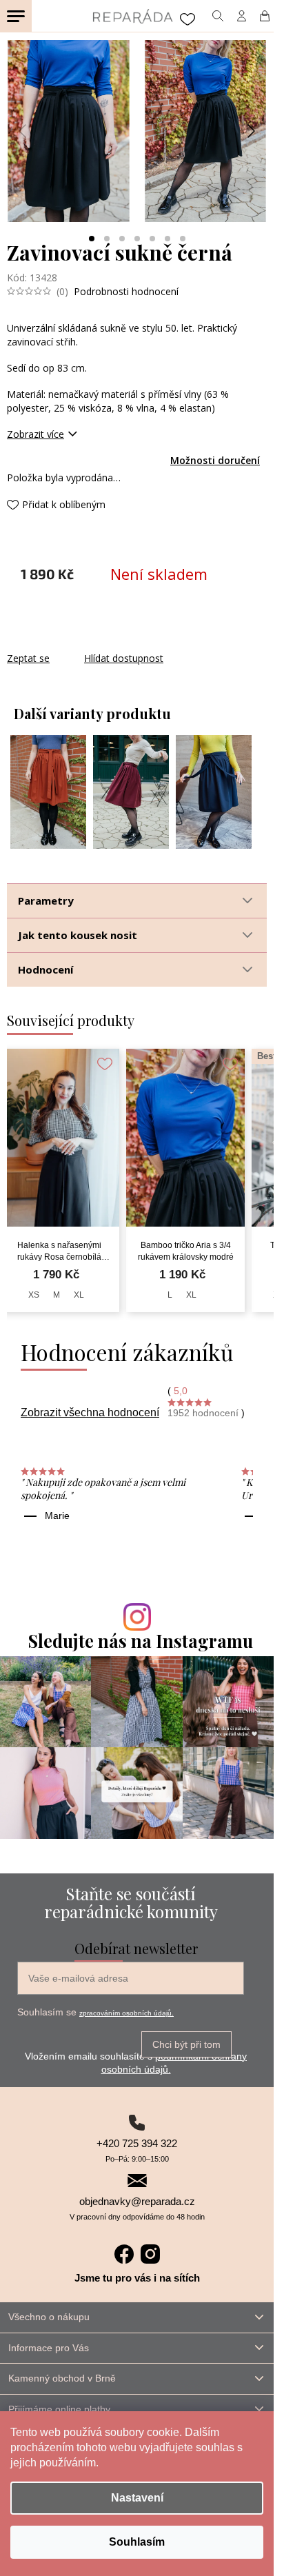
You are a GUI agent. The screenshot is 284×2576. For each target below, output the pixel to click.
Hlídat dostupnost (124, 658)
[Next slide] (250, 131)
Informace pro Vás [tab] (49, 2348)
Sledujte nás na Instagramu (141, 1641)
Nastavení (137, 2498)
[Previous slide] (23, 131)
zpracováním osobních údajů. (126, 2013)
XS (34, 1295)
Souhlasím (137, 2542)
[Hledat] (217, 16)
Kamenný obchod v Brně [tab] (62, 2378)
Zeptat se (28, 658)
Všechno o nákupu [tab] (49, 2317)
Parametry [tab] (46, 900)
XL (79, 1295)
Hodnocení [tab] (45, 969)
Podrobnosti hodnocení (126, 291)
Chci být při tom (186, 2044)
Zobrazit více (35, 434)
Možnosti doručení (215, 460)
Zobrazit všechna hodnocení (90, 1412)
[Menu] (16, 16)
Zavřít (81, 644)
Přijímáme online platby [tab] (59, 2409)
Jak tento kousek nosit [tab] (78, 935)
